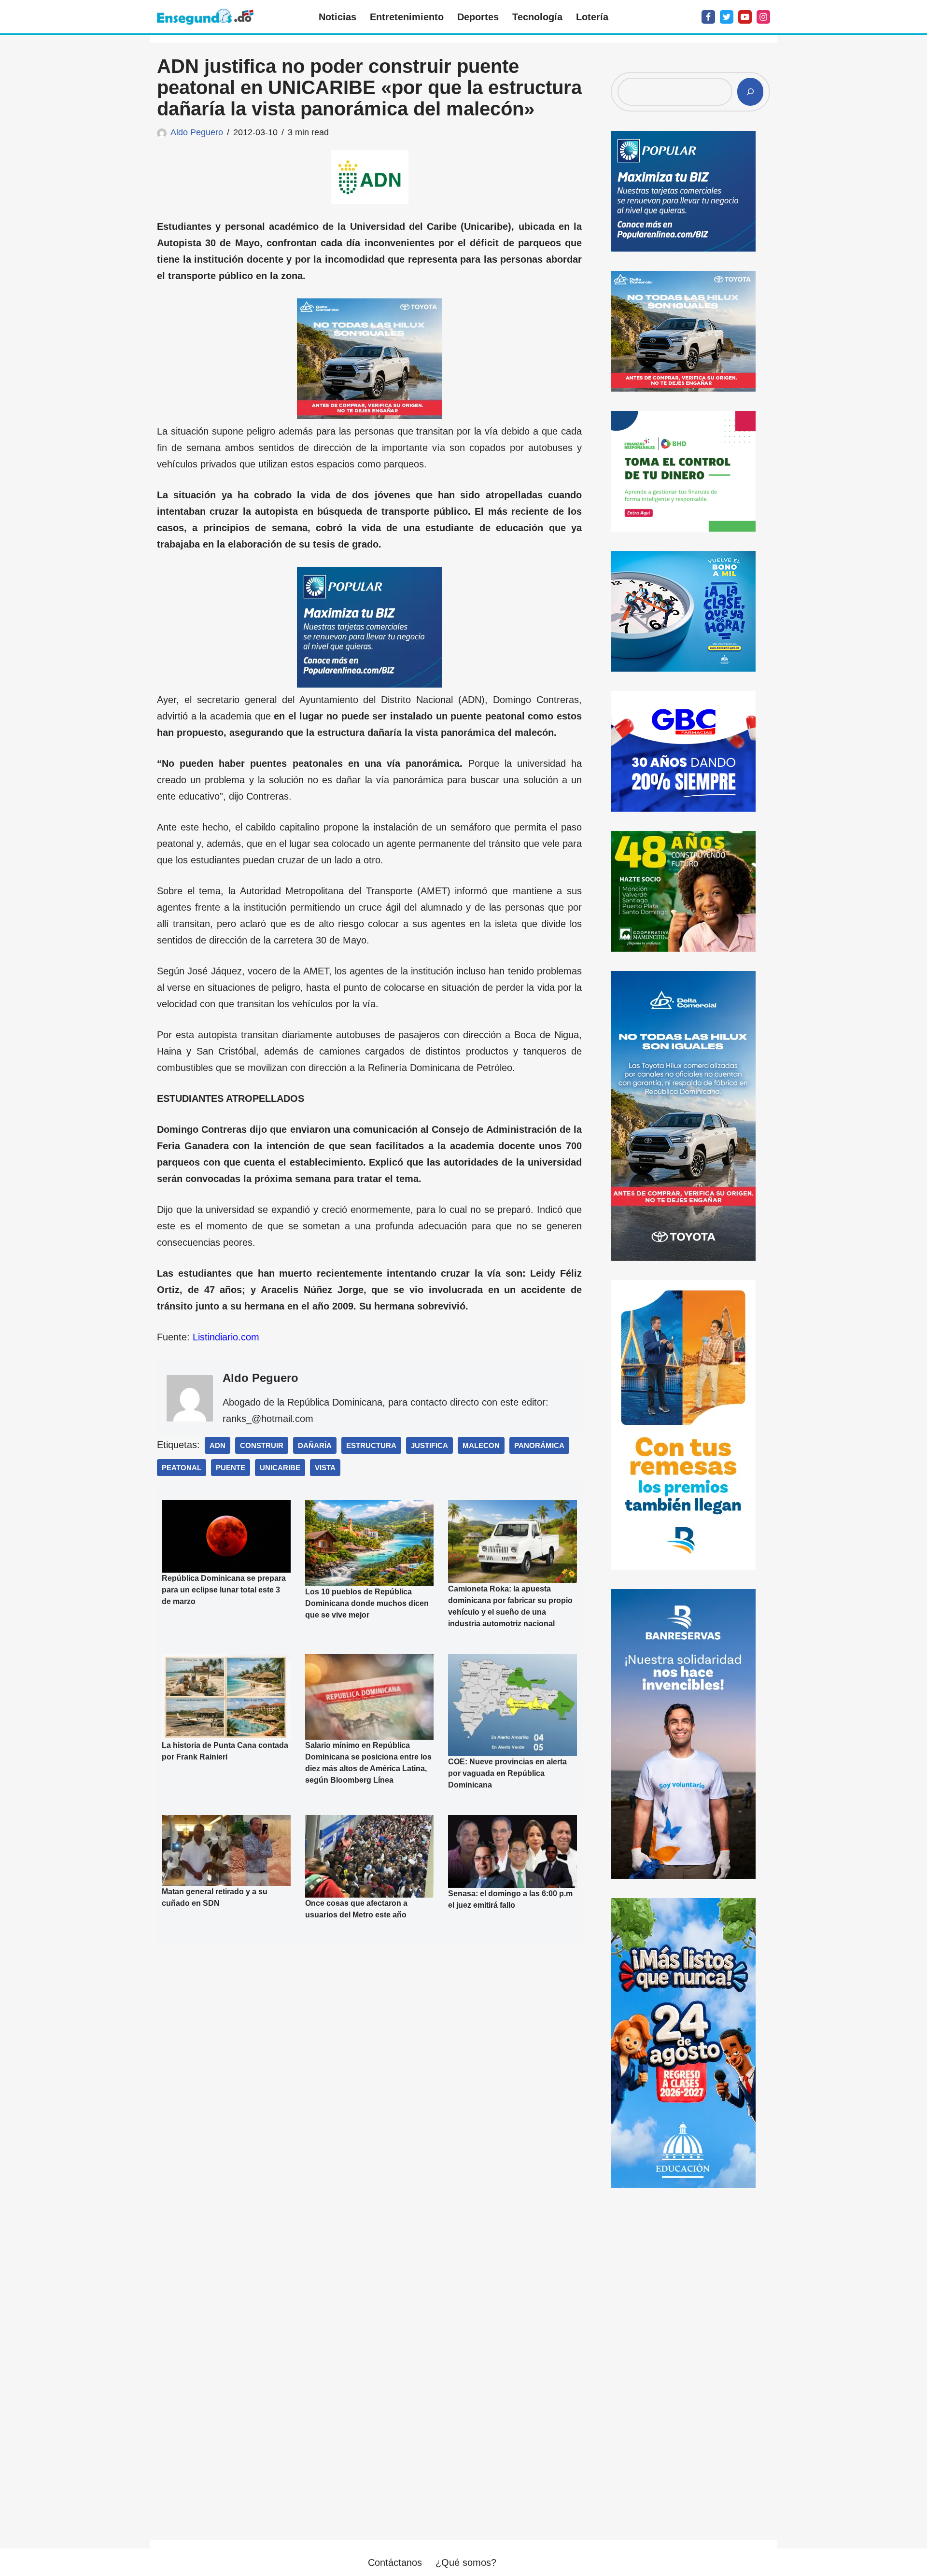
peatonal (182, 1468)
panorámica (539, 1445)
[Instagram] (763, 17)
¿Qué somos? (466, 2562)
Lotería (592, 17)
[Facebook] (708, 17)
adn (218, 1445)
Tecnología (537, 17)
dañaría (315, 1445)
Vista (325, 1468)
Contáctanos (395, 2562)
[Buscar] (750, 92)
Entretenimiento (407, 17)
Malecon (481, 1445)
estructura (371, 1445)
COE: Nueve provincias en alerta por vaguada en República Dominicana (507, 1773)
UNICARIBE (280, 1468)
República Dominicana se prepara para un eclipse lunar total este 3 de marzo (224, 1590)
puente (231, 1468)
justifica (429, 1445)
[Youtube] (745, 17)
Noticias (337, 17)
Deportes (478, 17)
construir (262, 1445)
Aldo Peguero (197, 132)
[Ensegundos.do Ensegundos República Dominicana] (205, 17)
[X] (727, 17)
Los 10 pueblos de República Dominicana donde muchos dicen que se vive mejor (367, 1603)
